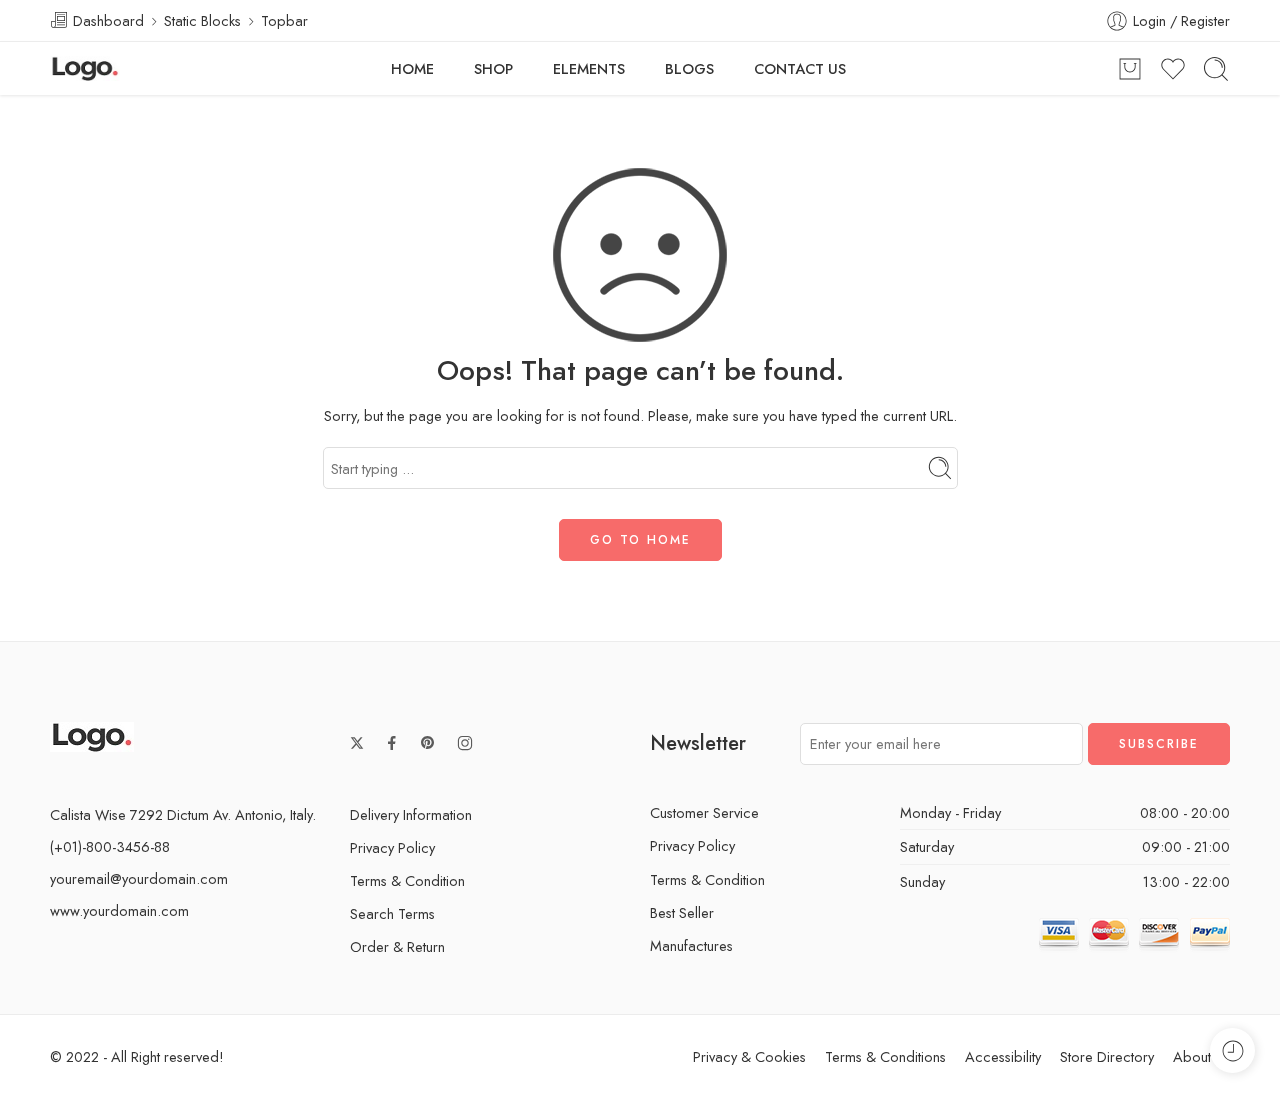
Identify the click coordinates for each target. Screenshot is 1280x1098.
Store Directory (1107, 1056)
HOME (412, 68)
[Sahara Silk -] (85, 68)
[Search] (1216, 69)
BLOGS (689, 68)
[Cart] (1130, 69)
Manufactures (691, 945)
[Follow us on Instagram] (465, 743)
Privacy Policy (392, 847)
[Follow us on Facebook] (392, 743)
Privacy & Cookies (749, 1056)
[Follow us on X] (357, 743)
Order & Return (397, 946)
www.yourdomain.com (119, 910)
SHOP (493, 68)
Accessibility (1003, 1056)
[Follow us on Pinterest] (428, 743)
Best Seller (682, 912)
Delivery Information (411, 814)
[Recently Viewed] (1232, 1050)
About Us (1201, 1056)
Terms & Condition (407, 880)
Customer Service (704, 812)
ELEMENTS (589, 68)
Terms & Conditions (885, 1056)
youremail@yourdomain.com (139, 878)
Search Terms (392, 913)
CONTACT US (800, 68)
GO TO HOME (640, 540)
